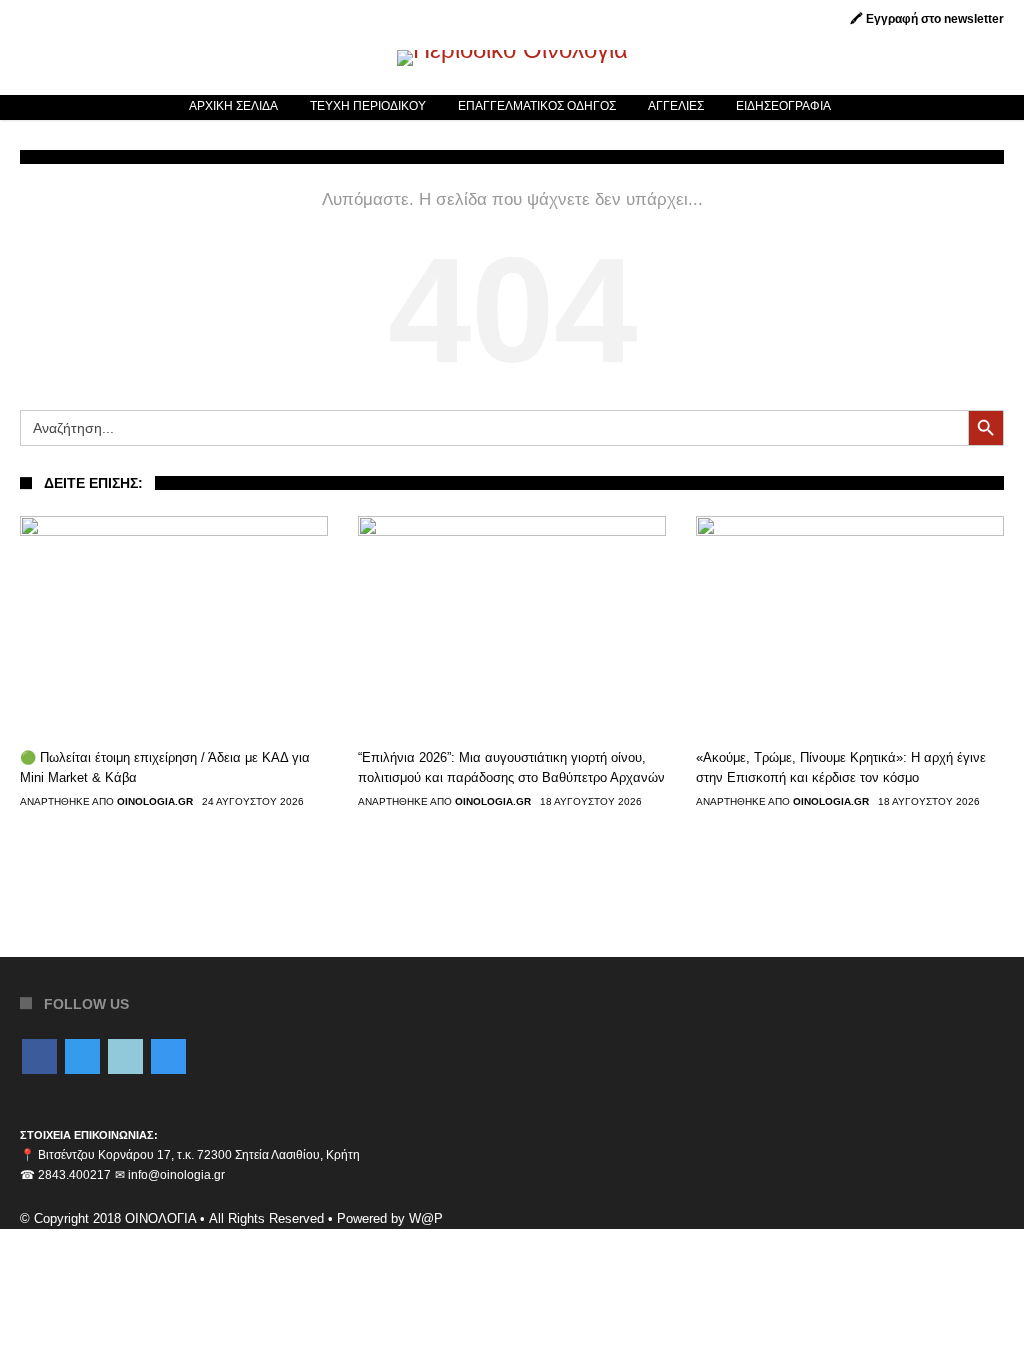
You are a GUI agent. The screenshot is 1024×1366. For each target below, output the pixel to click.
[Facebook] (39, 1058)
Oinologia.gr (155, 802)
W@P (426, 1218)
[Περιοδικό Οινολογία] (512, 49)
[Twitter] (82, 1058)
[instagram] (168, 1058)
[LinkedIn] (125, 1058)
